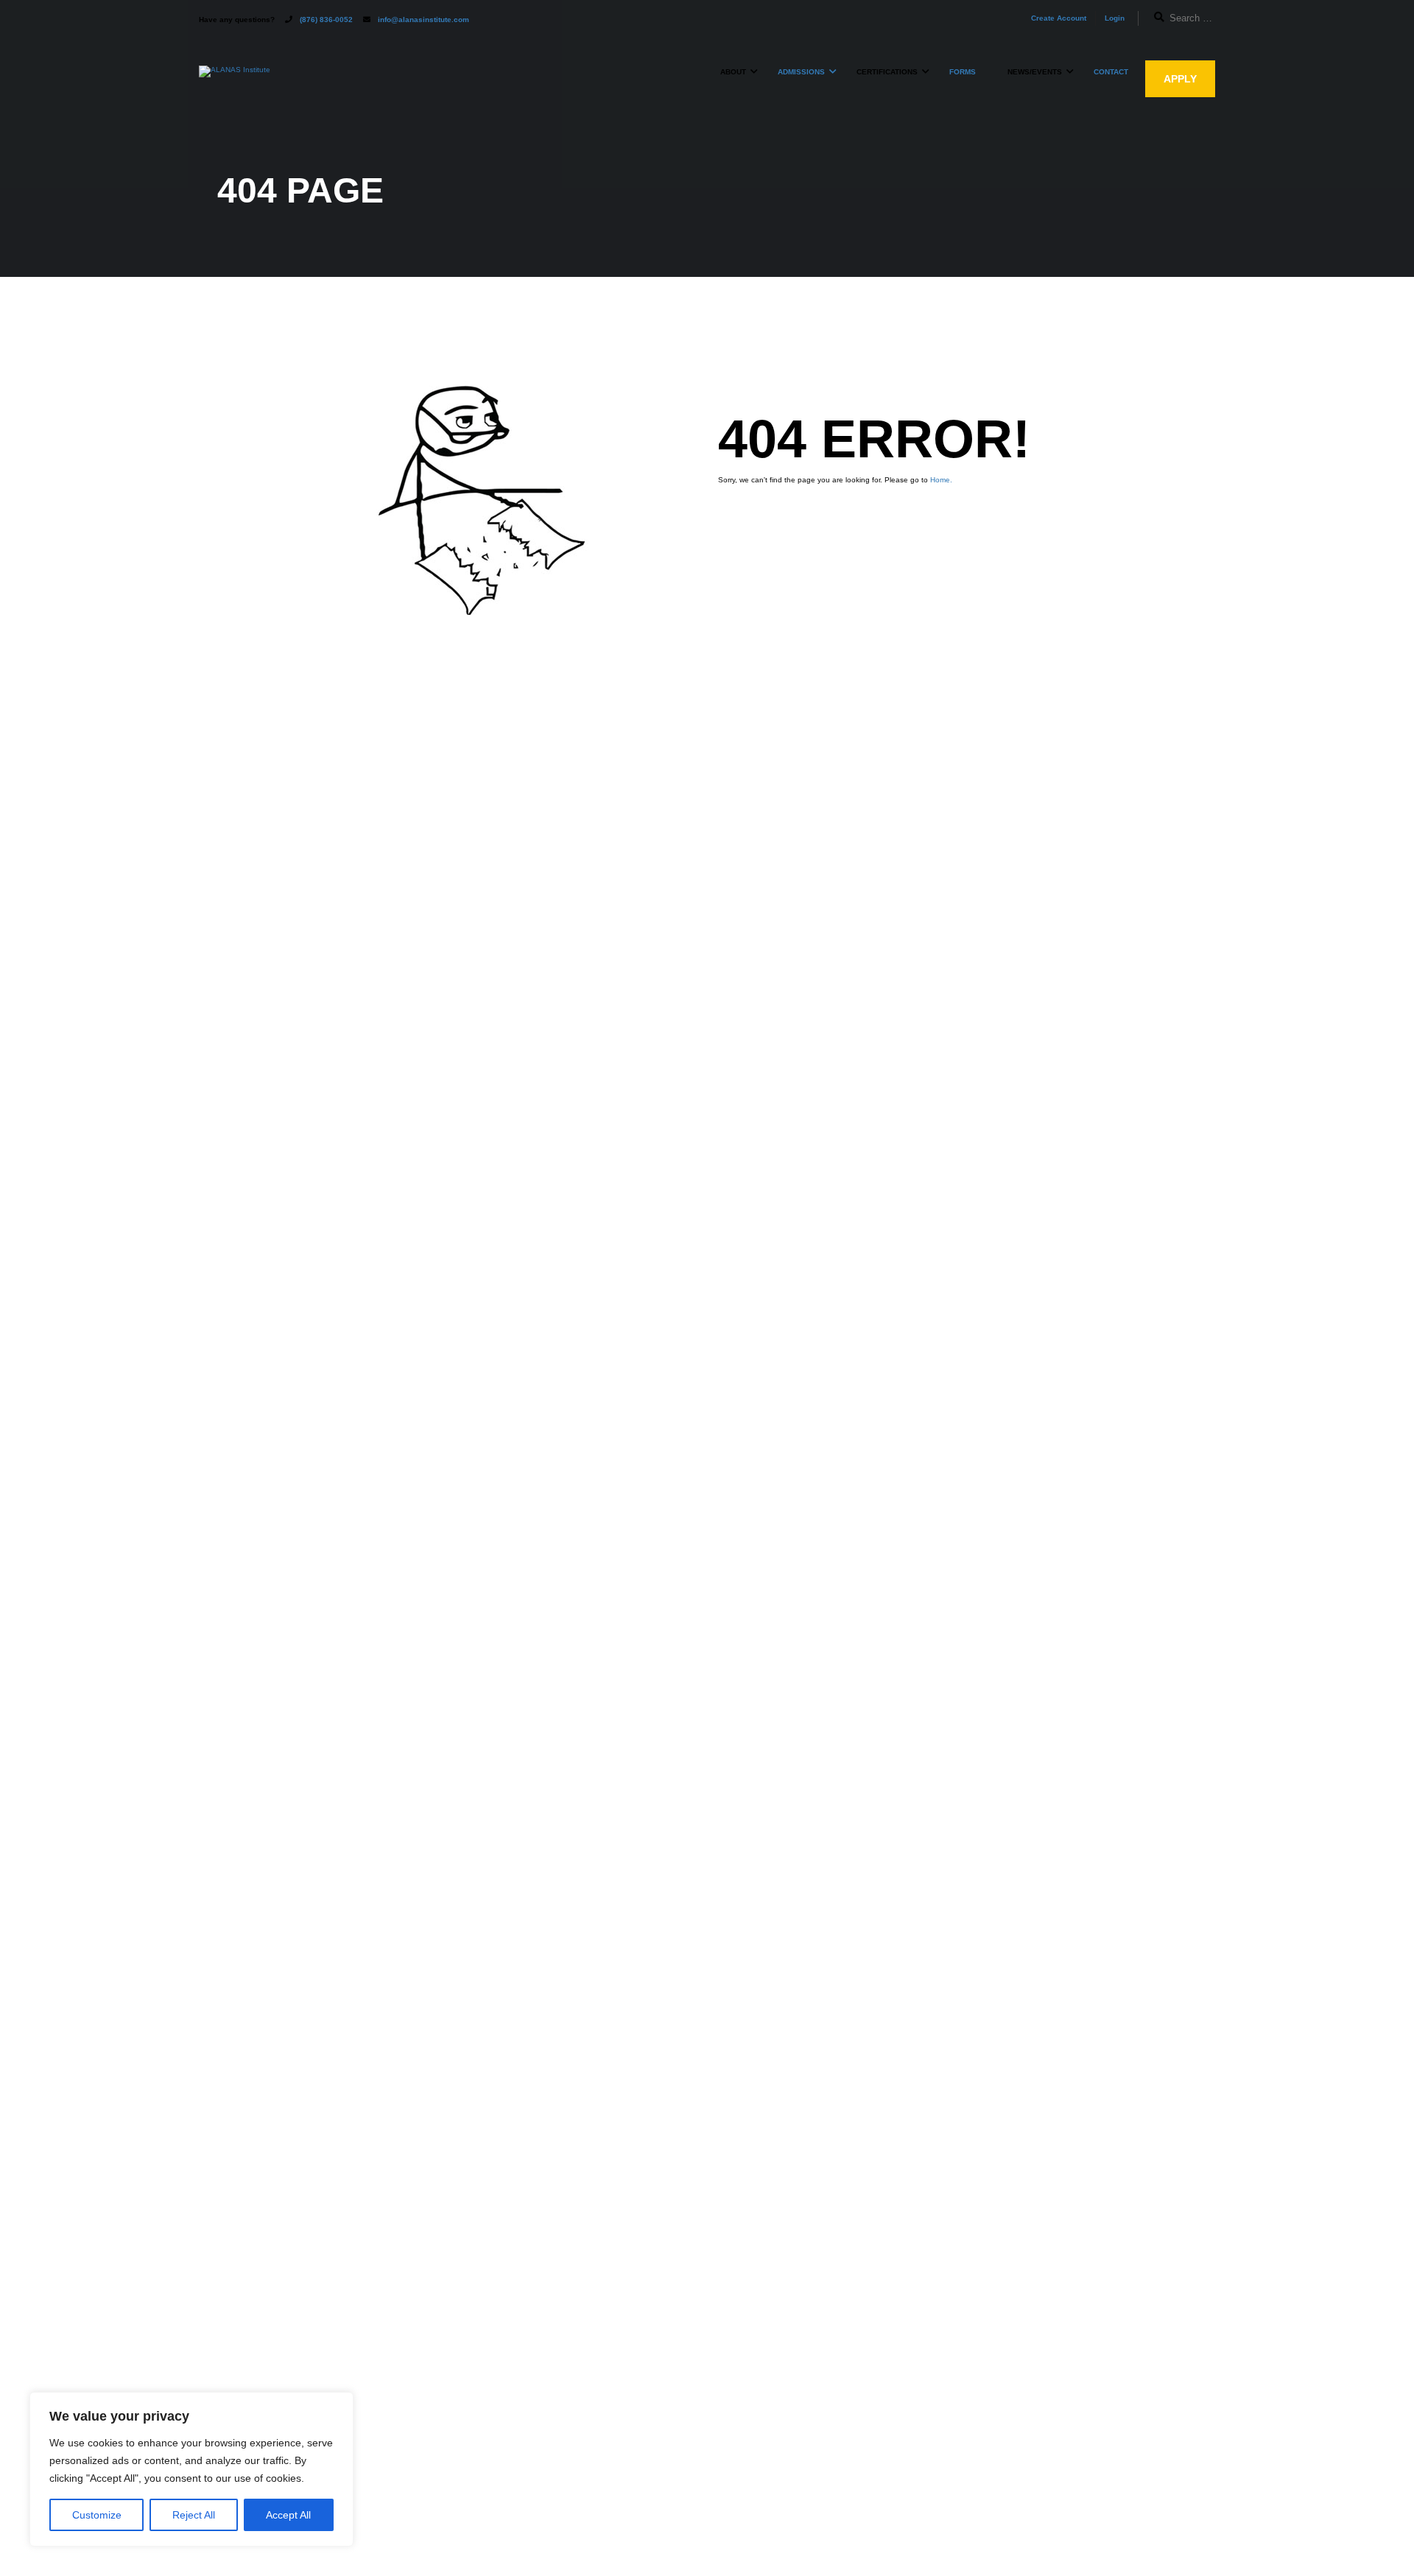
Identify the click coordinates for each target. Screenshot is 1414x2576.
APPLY (1180, 79)
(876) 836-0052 (326, 20)
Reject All (194, 2515)
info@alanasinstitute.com (423, 20)
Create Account (1059, 18)
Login (1115, 18)
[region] (191, 2469)
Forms (963, 72)
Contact (1111, 72)
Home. (941, 480)
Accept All (288, 2515)
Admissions (801, 72)
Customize (97, 2515)
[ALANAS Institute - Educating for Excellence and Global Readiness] (235, 79)
